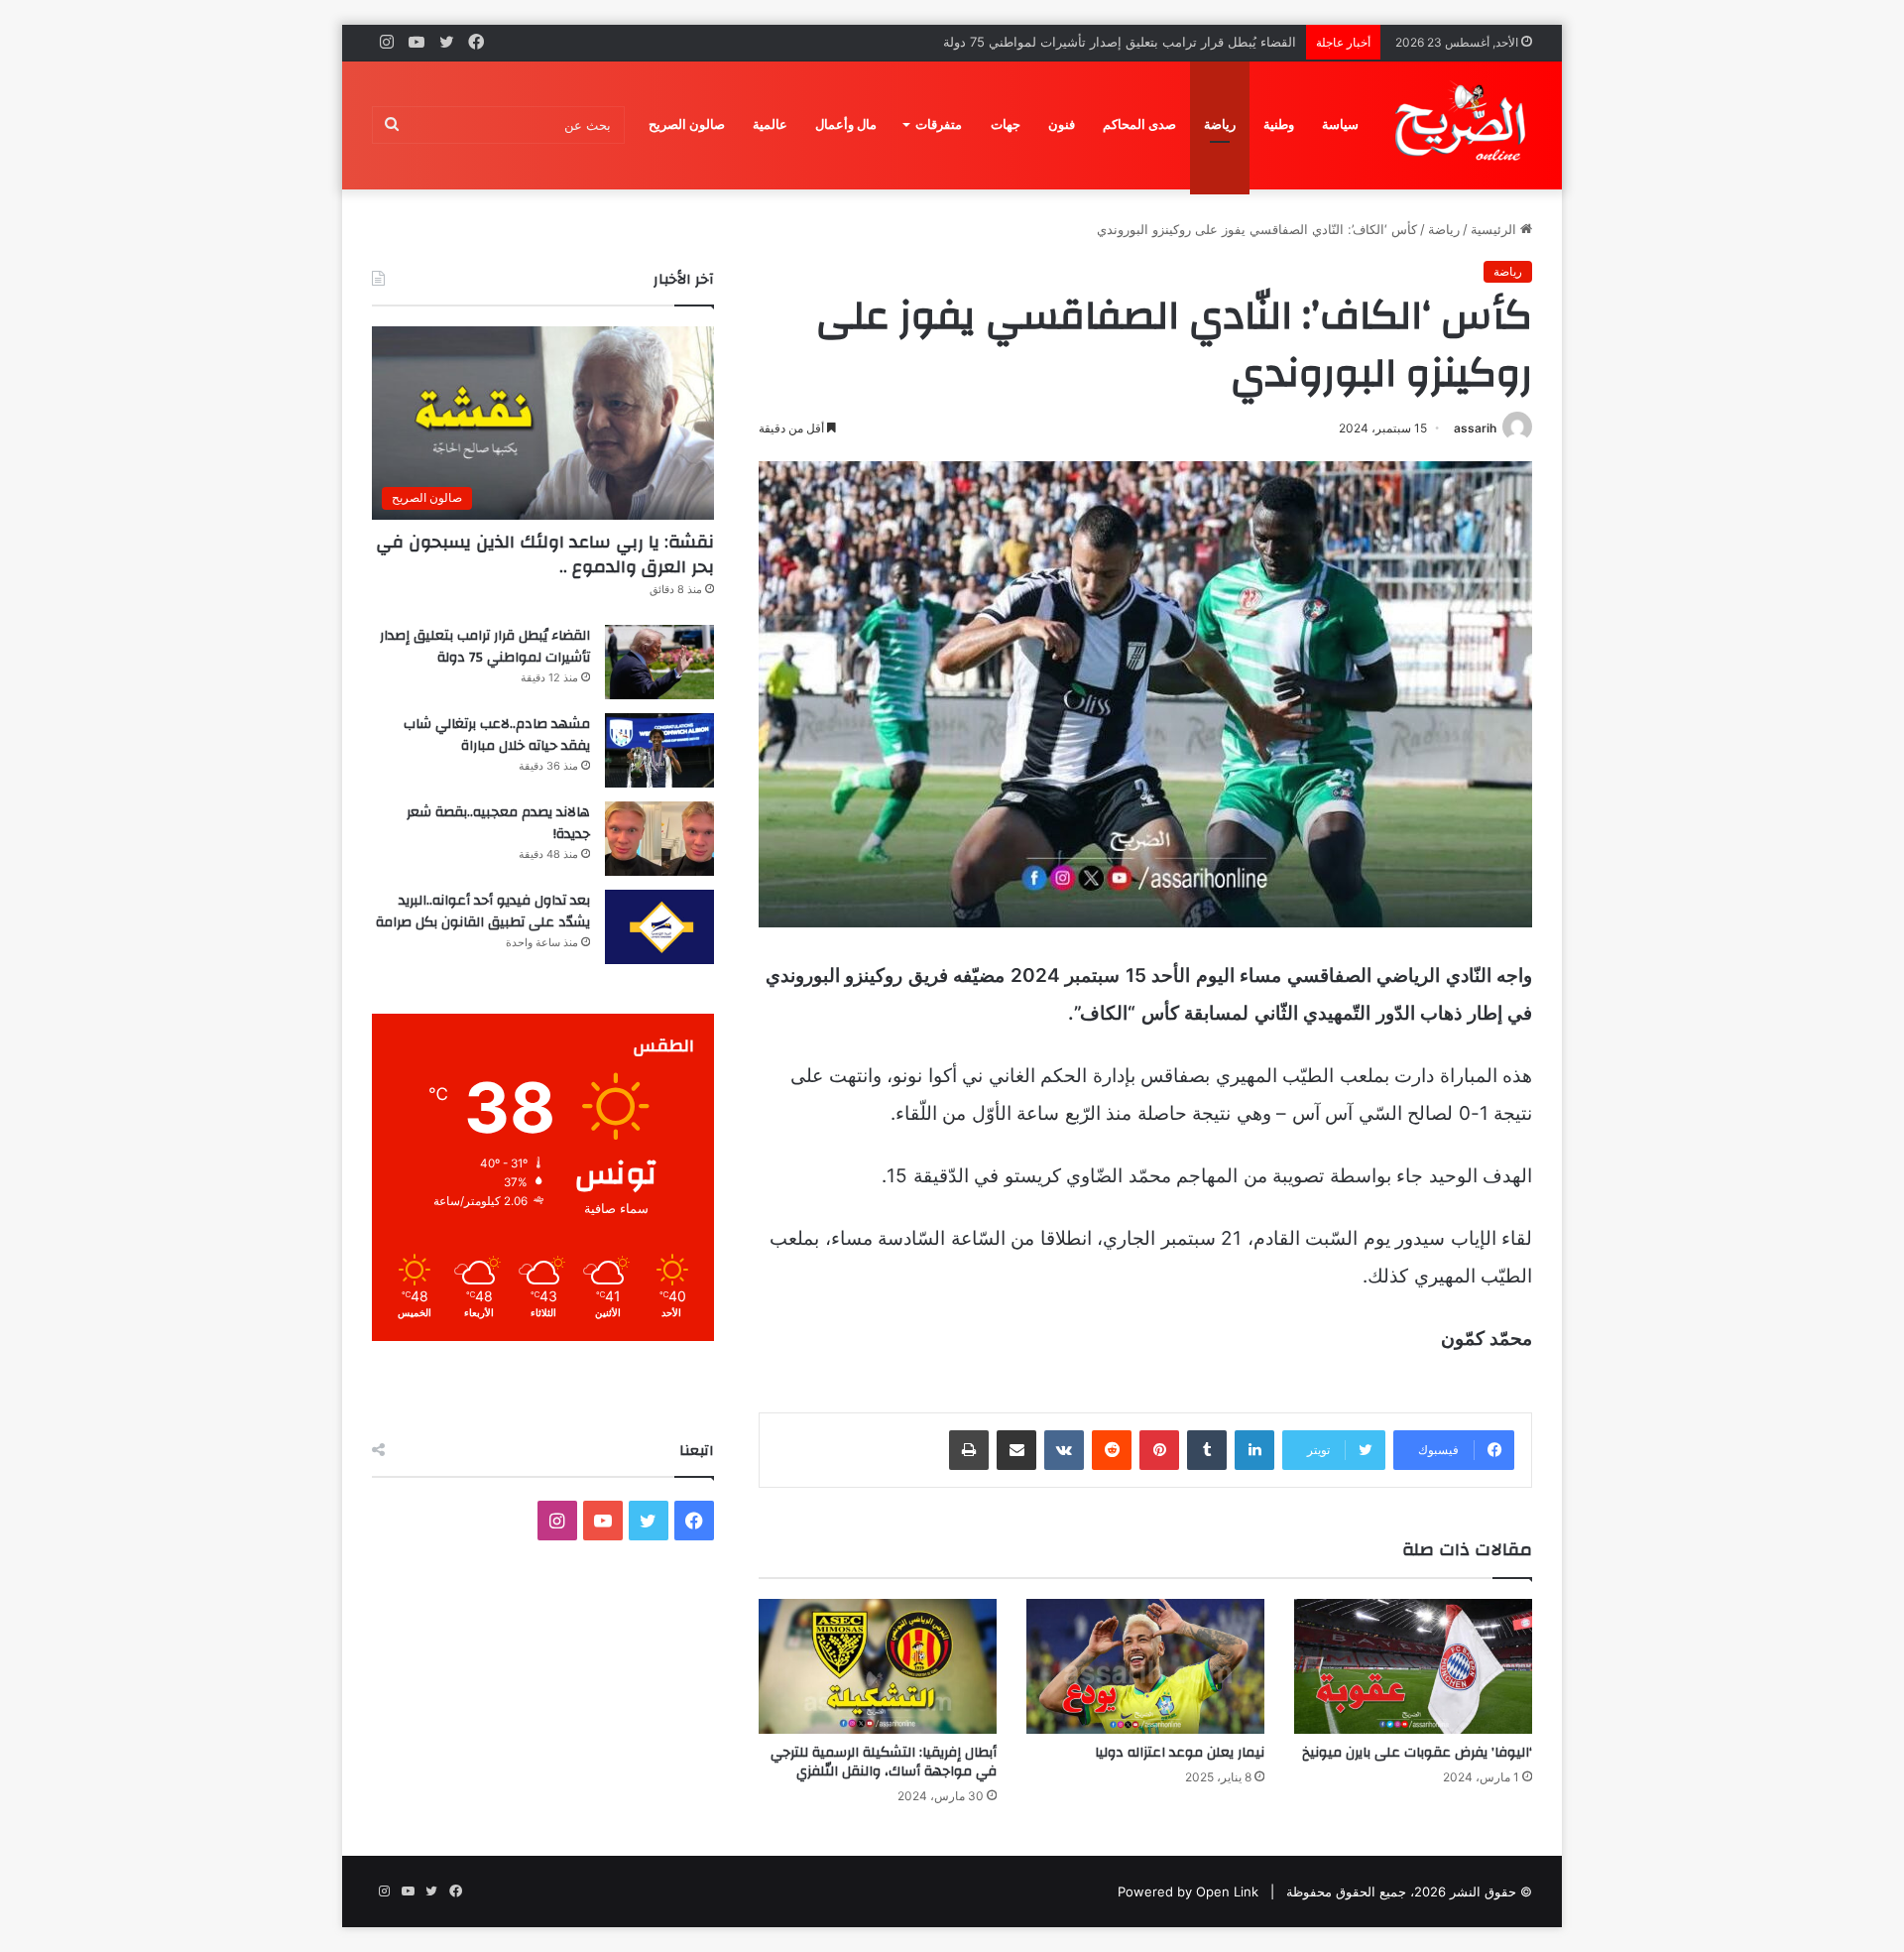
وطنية (1279, 124)
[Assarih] (1464, 125)
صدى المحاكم (1139, 124)
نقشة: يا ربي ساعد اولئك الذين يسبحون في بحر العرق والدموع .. (545, 554)
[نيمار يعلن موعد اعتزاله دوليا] (1145, 1666)
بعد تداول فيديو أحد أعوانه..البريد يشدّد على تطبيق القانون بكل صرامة (483, 912)
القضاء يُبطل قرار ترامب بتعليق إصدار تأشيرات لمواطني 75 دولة (485, 647)
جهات (1006, 124)
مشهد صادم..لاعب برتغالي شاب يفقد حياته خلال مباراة (497, 735)
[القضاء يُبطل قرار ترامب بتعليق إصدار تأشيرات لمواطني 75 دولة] (659, 662)
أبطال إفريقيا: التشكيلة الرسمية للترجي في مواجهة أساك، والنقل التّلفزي (884, 1762)
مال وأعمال (846, 124)
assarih (1475, 428)
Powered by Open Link (1188, 1891)
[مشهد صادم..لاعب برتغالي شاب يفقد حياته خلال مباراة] (659, 750)
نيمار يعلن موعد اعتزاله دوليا (1180, 1753)
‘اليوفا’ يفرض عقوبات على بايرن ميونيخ (1417, 1753)
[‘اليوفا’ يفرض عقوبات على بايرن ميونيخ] (1413, 1666)
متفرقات (939, 124)
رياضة (1220, 124)
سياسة (1340, 124)
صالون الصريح (687, 124)
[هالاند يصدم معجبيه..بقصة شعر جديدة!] (659, 839)
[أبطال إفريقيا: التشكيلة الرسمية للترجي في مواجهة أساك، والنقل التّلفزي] (878, 1666)
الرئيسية (1495, 229)
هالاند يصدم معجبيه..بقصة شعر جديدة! (498, 823)
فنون (1062, 124)
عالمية (770, 124)
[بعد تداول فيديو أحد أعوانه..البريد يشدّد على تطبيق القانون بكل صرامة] (659, 927)
